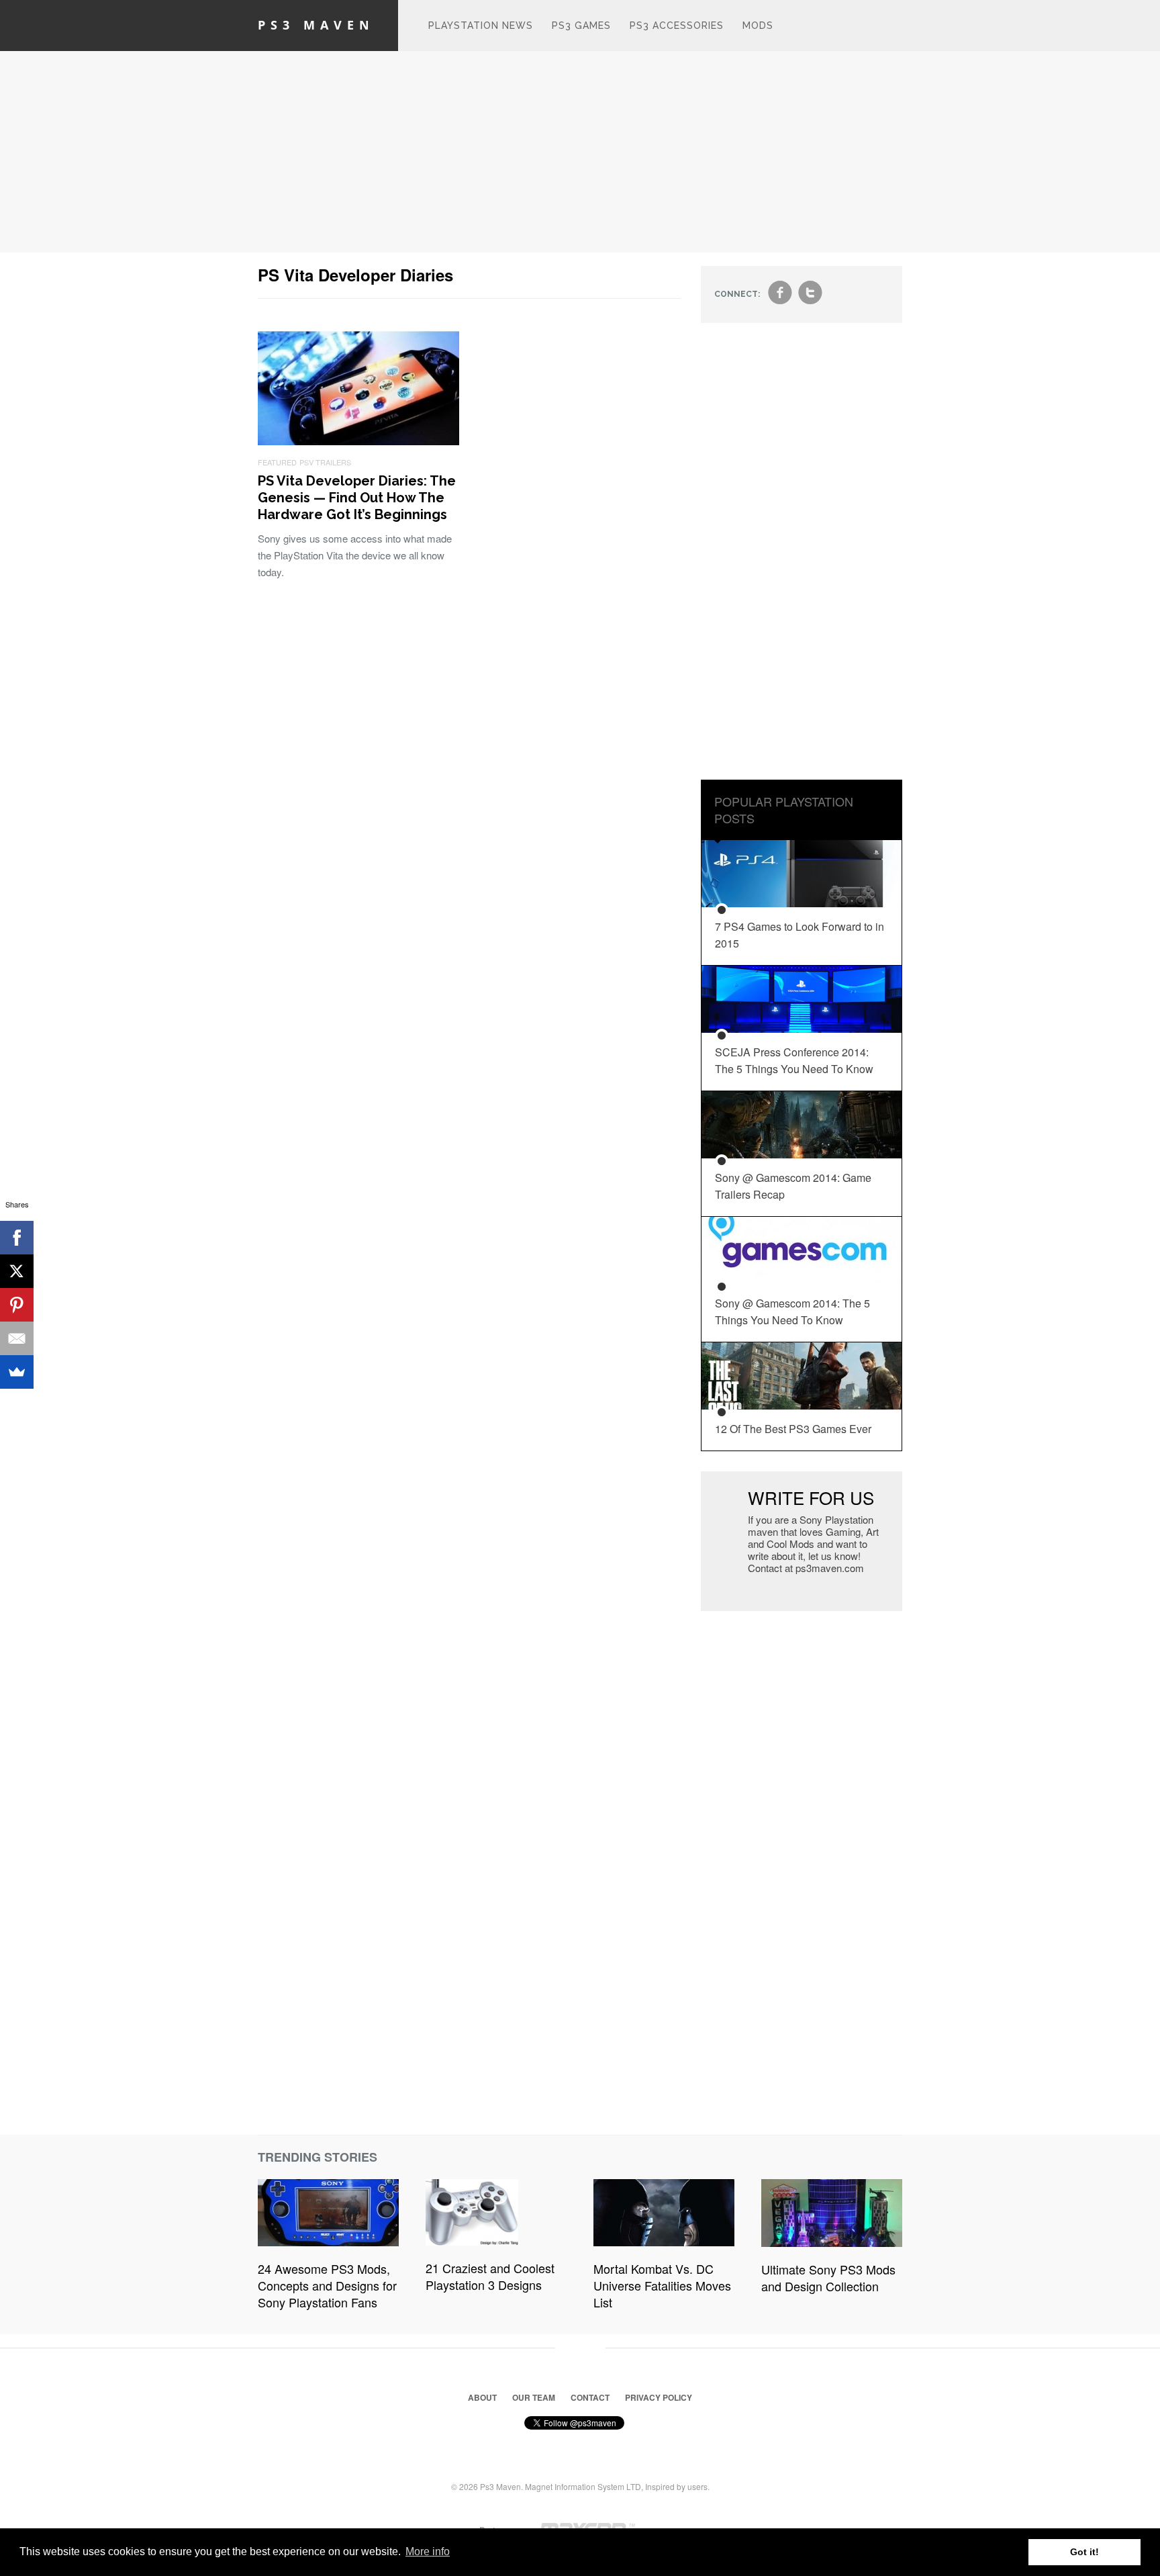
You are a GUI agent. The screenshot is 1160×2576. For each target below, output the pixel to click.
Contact (590, 2397)
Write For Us (811, 1497)
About (482, 2397)
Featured (277, 462)
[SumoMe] (17, 1372)
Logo (399, 26)
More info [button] (428, 2551)
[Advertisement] (580, 152)
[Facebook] (17, 1238)
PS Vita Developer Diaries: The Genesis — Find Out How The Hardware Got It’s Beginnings (357, 498)
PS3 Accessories (677, 26)
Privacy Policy (659, 2397)
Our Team (534, 2397)
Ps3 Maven (316, 25)
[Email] (17, 1338)
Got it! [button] (1084, 2552)
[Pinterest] (17, 1305)
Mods (758, 26)
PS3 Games (581, 26)
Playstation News (481, 26)
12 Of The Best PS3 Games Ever (793, 1429)
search (890, 32)
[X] (17, 1271)
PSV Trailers (325, 462)
